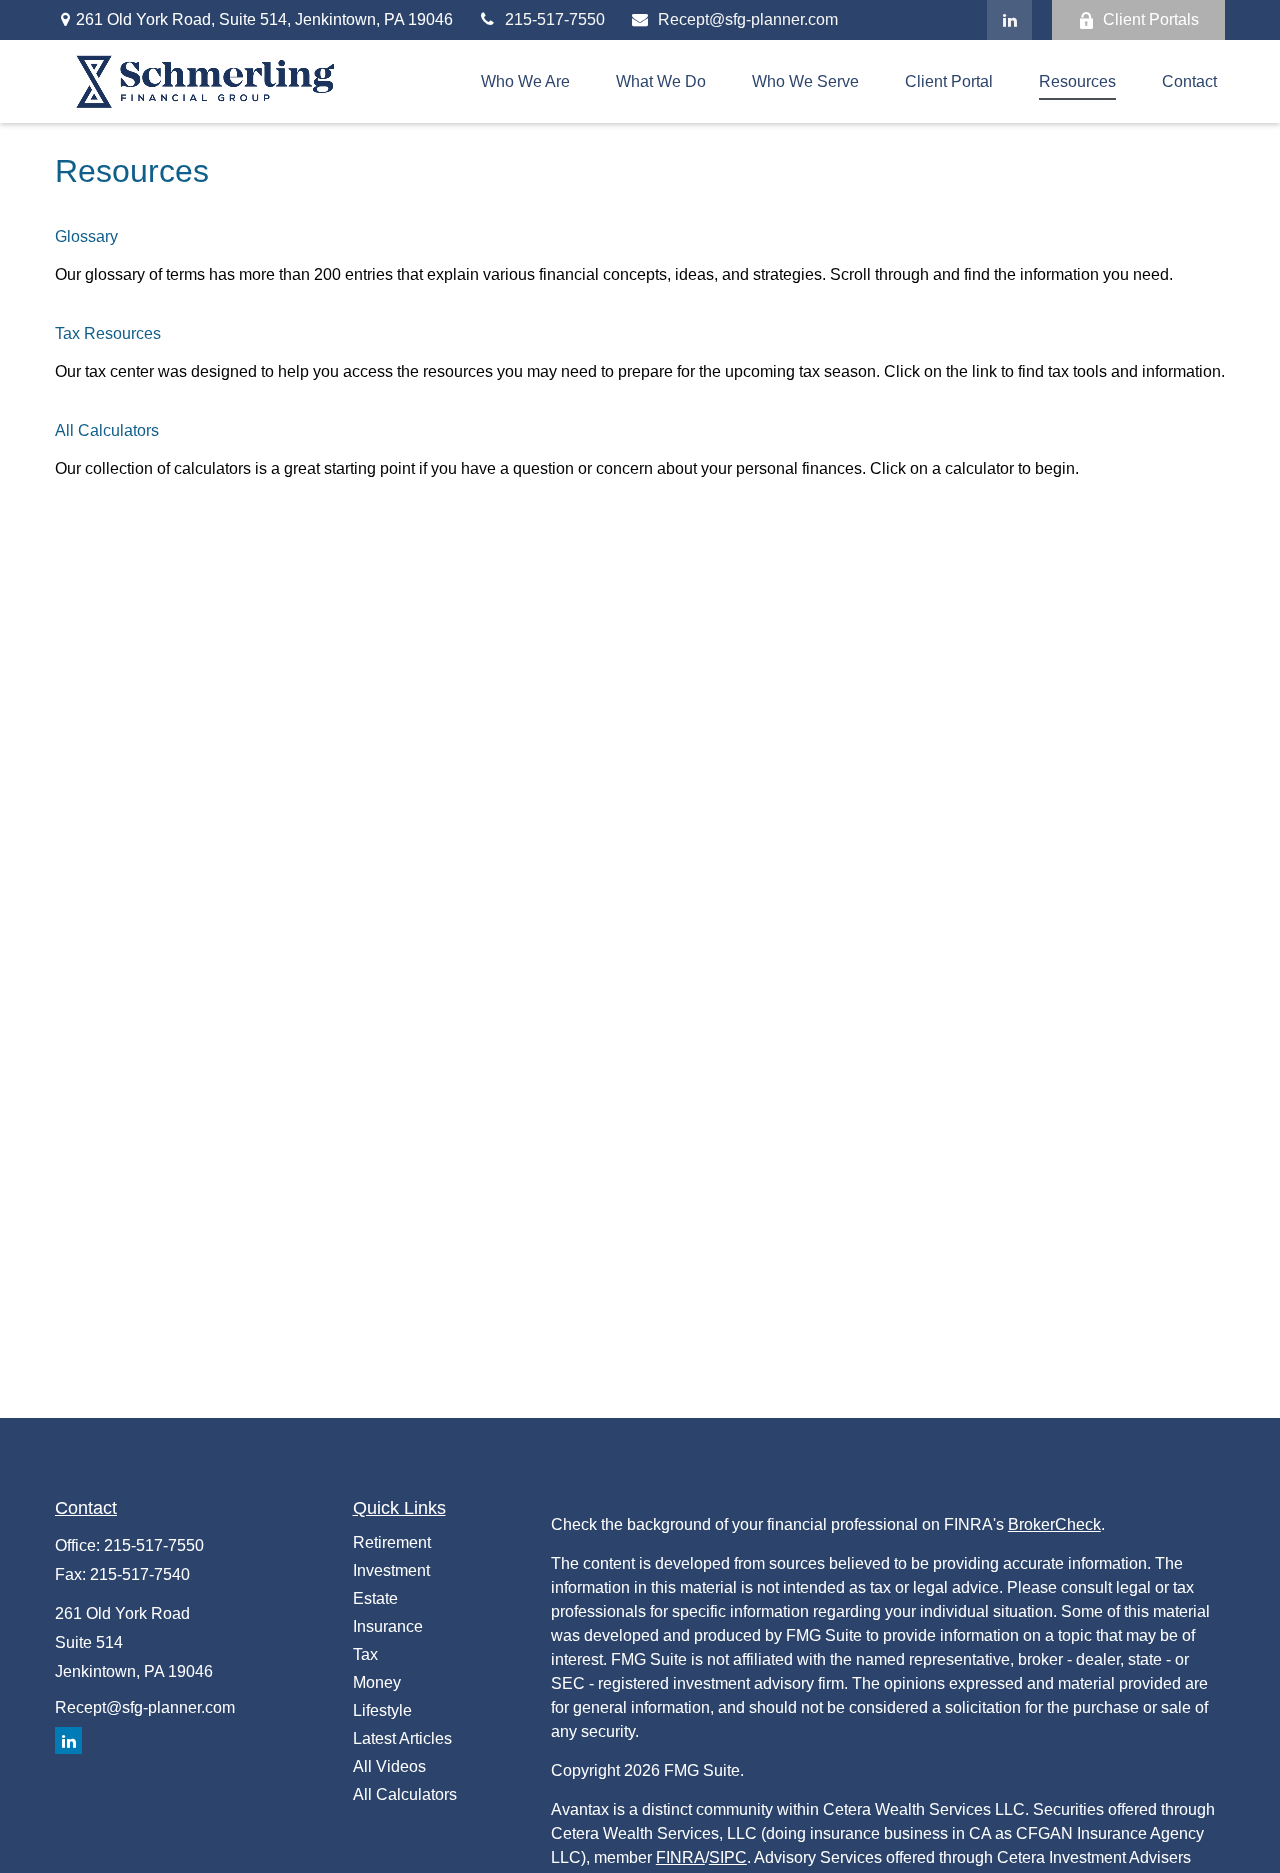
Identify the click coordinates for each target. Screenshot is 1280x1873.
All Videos (389, 1766)
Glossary (86, 236)
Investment (391, 1570)
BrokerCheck (1054, 1524)
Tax (365, 1654)
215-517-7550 (555, 19)
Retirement (392, 1542)
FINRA (680, 1857)
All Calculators (107, 430)
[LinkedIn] (1009, 20)
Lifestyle (382, 1710)
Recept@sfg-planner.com (748, 19)
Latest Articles (402, 1738)
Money (377, 1682)
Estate (375, 1598)
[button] (525, 81)
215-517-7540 (140, 1574)
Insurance (388, 1626)
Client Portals (1151, 19)
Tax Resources (108, 333)
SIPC (728, 1857)
